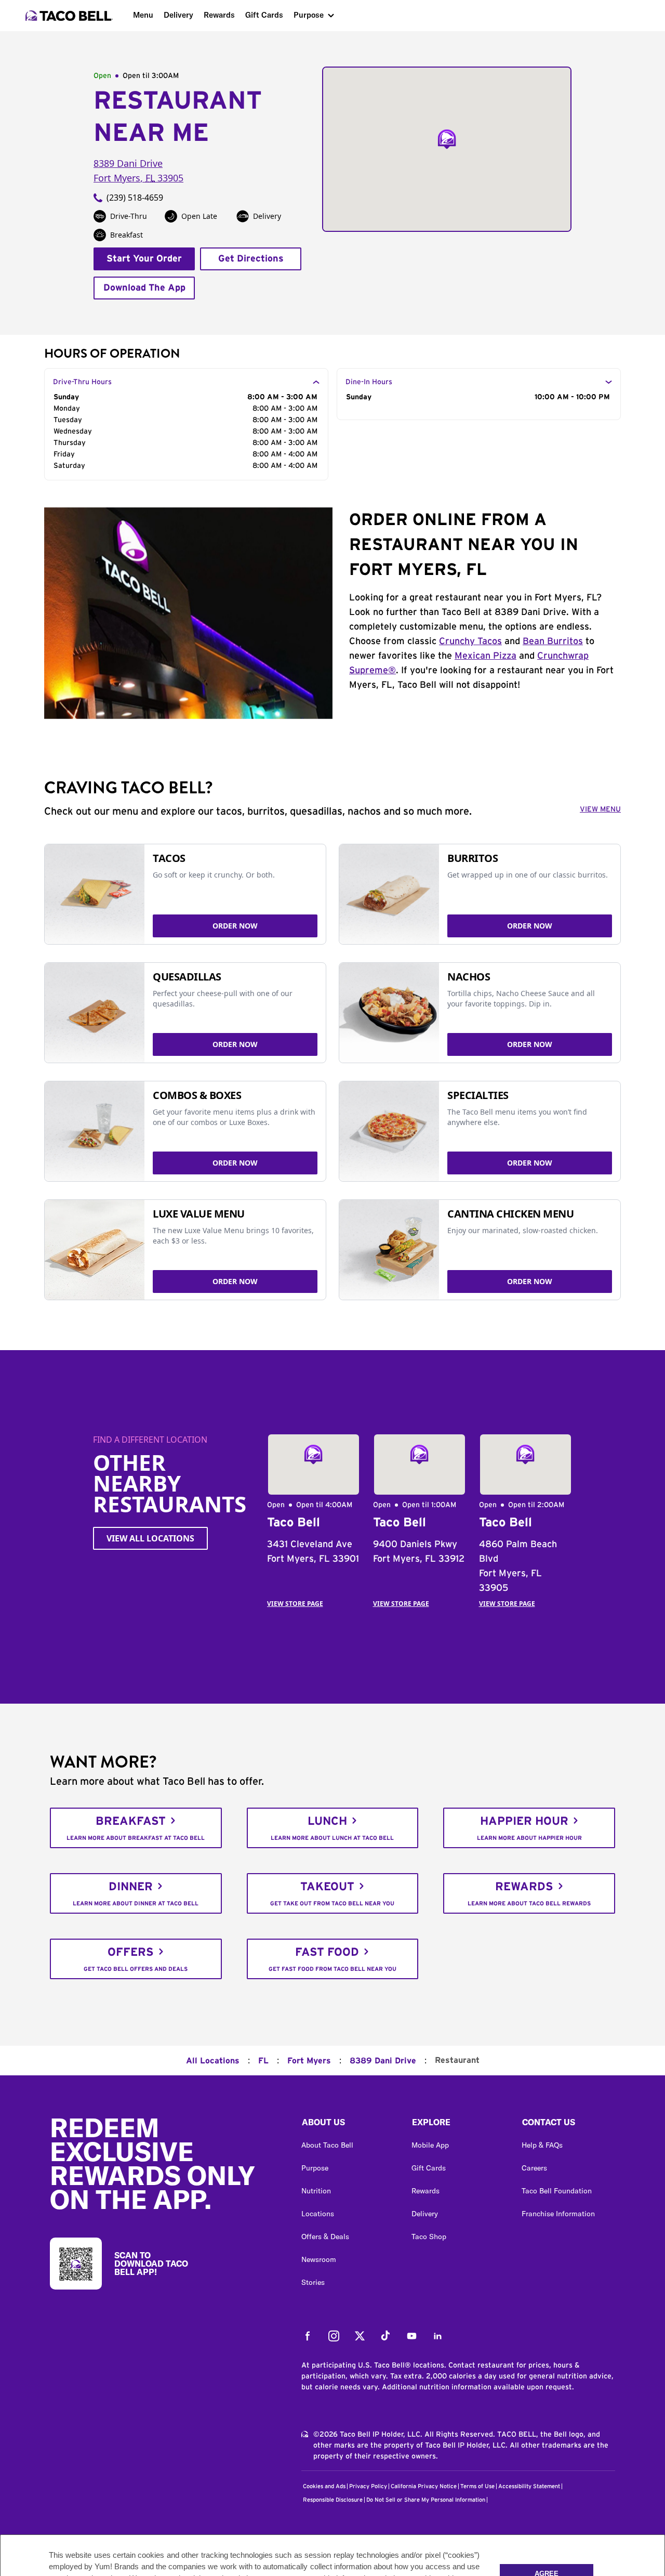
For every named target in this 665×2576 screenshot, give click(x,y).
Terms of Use (477, 2486)
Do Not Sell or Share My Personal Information (426, 2500)
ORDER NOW (235, 926)
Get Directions (251, 259)
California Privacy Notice (424, 2486)
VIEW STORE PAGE (295, 1604)
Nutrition (316, 2191)
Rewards (219, 15)
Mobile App (430, 2145)
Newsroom (319, 2259)
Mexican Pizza (486, 656)
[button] (348, 2125)
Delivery (178, 15)
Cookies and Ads (324, 2486)
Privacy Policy (368, 2486)
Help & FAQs (542, 2145)
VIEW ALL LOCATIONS (150, 1538)
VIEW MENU (600, 809)
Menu (143, 15)
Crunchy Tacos (470, 642)
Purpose (309, 15)
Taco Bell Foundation (557, 2191)
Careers (534, 2168)
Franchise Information (558, 2214)
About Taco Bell (327, 2145)
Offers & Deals (325, 2237)
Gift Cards (264, 15)
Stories (313, 2282)
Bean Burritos (553, 642)
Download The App (144, 288)
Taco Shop (429, 2237)
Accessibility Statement (529, 2486)
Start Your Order (144, 259)
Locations (318, 2214)
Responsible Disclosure (333, 2500)
